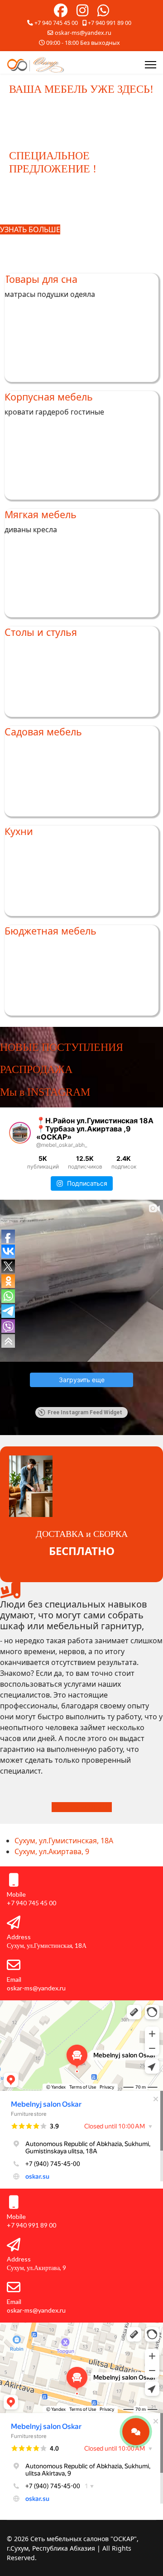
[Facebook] (61, 13)
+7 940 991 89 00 (110, 23)
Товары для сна (41, 279)
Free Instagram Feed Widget (85, 1412)
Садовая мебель (43, 732)
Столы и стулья (41, 632)
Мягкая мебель (41, 514)
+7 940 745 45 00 (56, 23)
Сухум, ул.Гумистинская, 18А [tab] (64, 1841)
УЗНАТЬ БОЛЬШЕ (82, 1807)
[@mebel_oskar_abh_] (20, 1133)
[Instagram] (82, 13)
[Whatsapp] (103, 13)
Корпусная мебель (49, 397)
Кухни (19, 831)
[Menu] (151, 65)
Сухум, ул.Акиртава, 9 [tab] (52, 1851)
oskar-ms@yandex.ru (83, 33)
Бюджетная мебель (50, 931)
